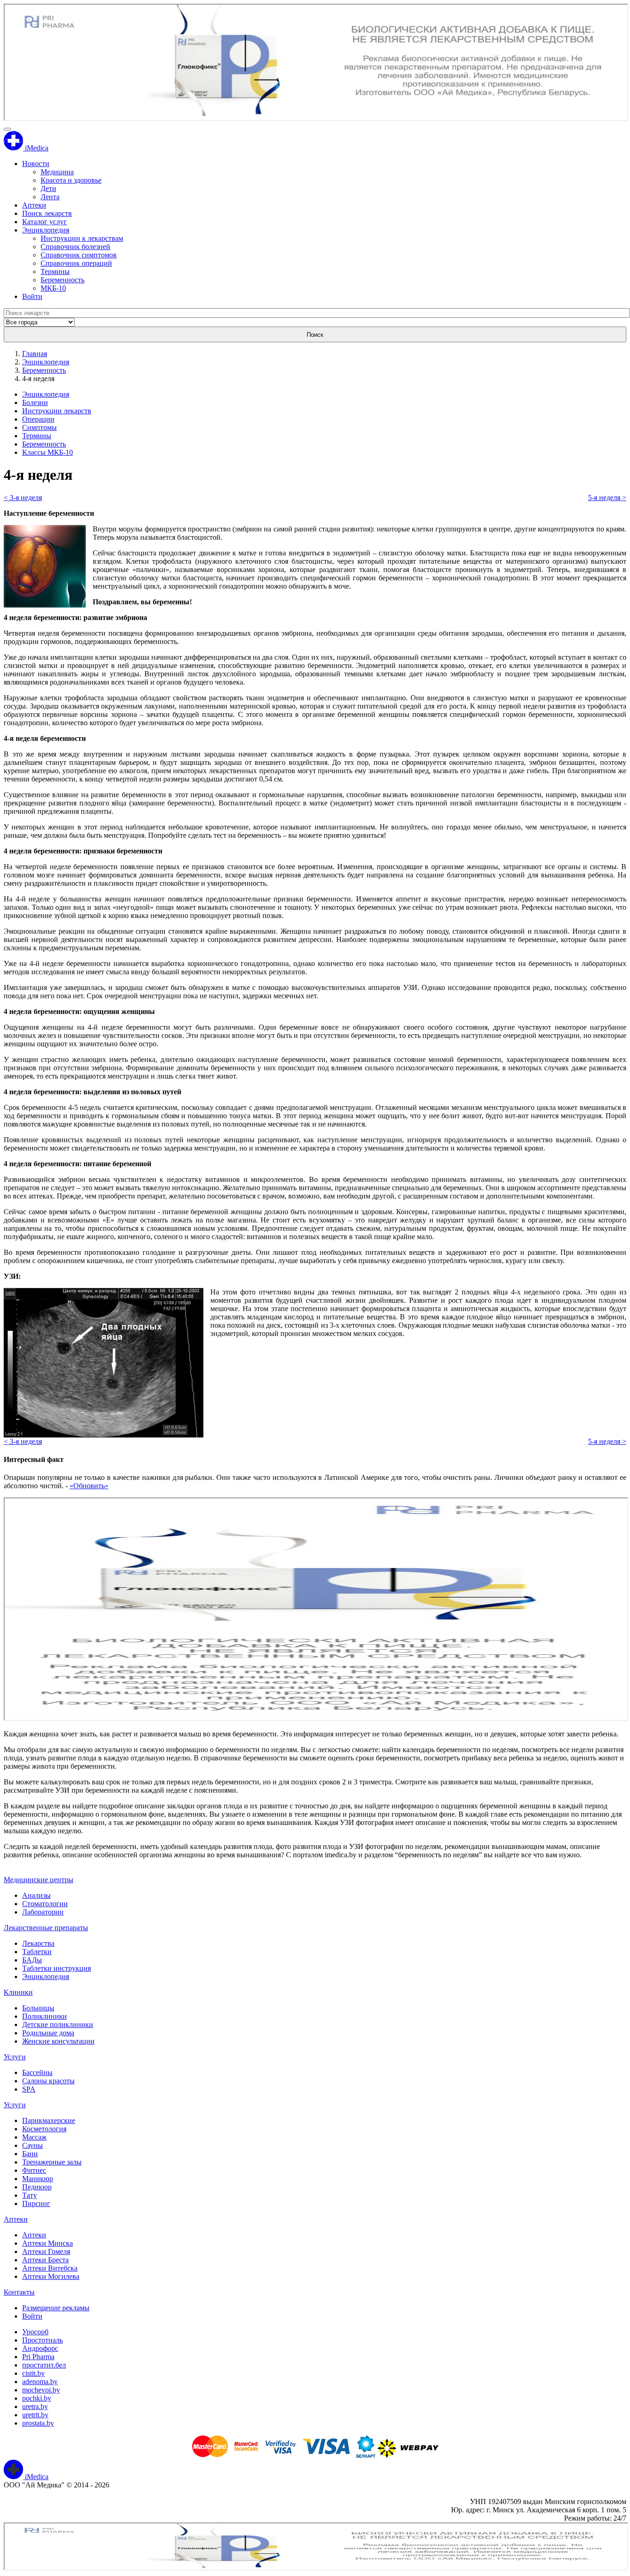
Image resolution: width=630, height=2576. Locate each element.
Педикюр (37, 2187)
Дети (48, 188)
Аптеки (34, 205)
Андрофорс (40, 2348)
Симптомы (39, 427)
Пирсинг (36, 2203)
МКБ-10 (53, 288)
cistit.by (33, 2373)
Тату (30, 2195)
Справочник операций (76, 263)
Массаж (34, 2137)
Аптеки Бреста (45, 2260)
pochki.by (37, 2398)
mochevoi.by (41, 2390)
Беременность (62, 280)
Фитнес (34, 2170)
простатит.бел (44, 2365)
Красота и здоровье (71, 180)
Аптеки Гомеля (46, 2251)
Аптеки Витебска (50, 2268)
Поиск (315, 335)
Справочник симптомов (79, 255)
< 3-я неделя (23, 498)
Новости (36, 164)
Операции (38, 419)
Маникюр (38, 2179)
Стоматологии (45, 1904)
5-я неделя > (607, 498)
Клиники (18, 1992)
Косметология (44, 2129)
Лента (50, 197)
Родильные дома (48, 2033)
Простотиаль (42, 2340)
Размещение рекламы (56, 2308)
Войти (32, 296)
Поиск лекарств (47, 213)
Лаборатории (43, 1912)
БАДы (32, 1960)
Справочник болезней (75, 247)
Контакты (19, 2292)
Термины (55, 271)
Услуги (15, 2057)
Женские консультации (58, 2041)
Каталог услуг (45, 222)
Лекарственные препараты (46, 1928)
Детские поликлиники (58, 2024)
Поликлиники (45, 2016)
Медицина (57, 172)
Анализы (36, 1895)
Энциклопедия (46, 230)
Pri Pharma (38, 2357)
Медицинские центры (39, 1880)
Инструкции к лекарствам (82, 238)
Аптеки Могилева (51, 2276)
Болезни (35, 402)
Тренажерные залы (52, 2162)
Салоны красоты (48, 2081)
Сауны (33, 2145)
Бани (30, 2154)
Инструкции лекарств (57, 411)
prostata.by (38, 2423)
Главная (35, 354)
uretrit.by (35, 2415)
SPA (29, 2089)
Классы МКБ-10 (48, 452)
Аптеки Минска (48, 2243)
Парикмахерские (49, 2120)
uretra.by (35, 2406)
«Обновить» (89, 1486)
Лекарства (38, 1943)
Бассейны (37, 2072)
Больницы (38, 2008)
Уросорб (35, 2332)
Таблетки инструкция (56, 1968)
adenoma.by (40, 2382)
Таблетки (37, 1952)
